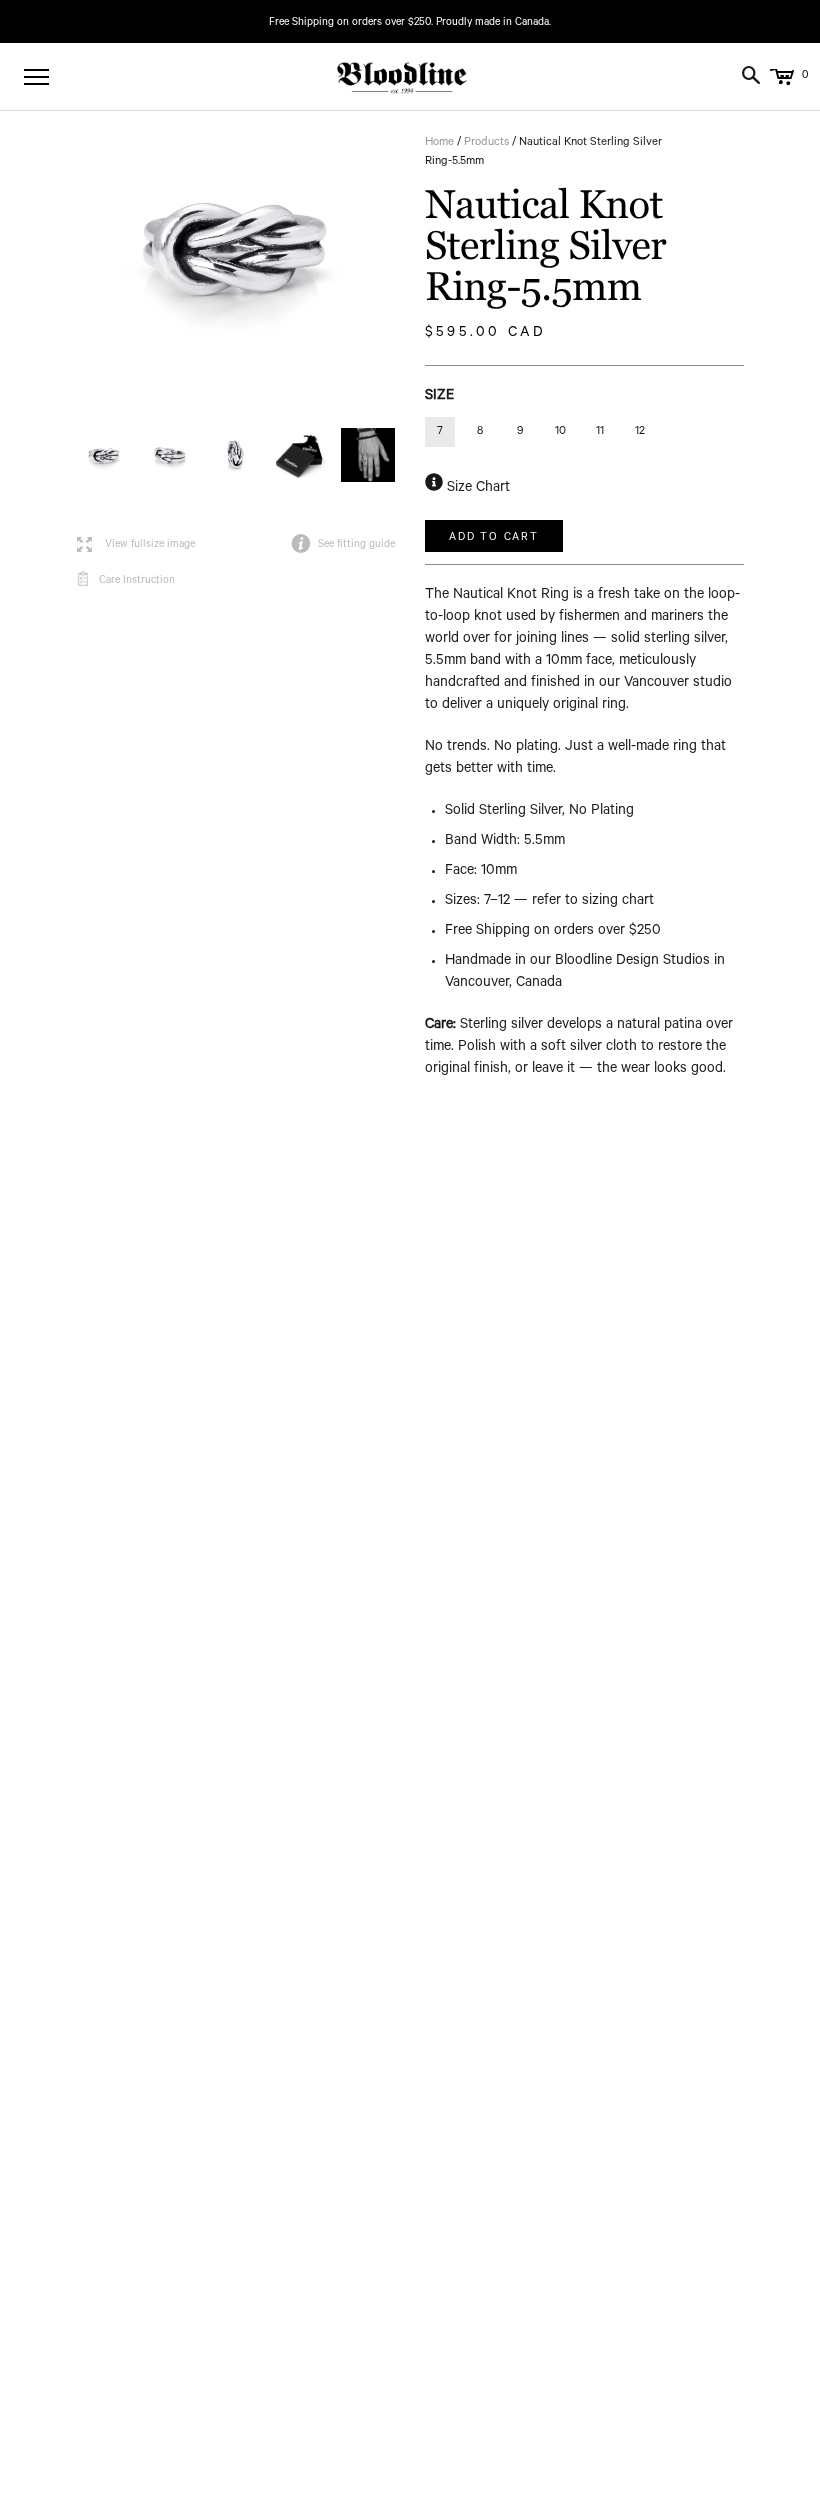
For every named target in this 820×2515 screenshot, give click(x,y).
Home (439, 143)
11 (600, 432)
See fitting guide (342, 545)
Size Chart (476, 489)
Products (486, 143)
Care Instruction (137, 581)
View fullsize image (136, 545)
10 (560, 432)
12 (640, 432)
